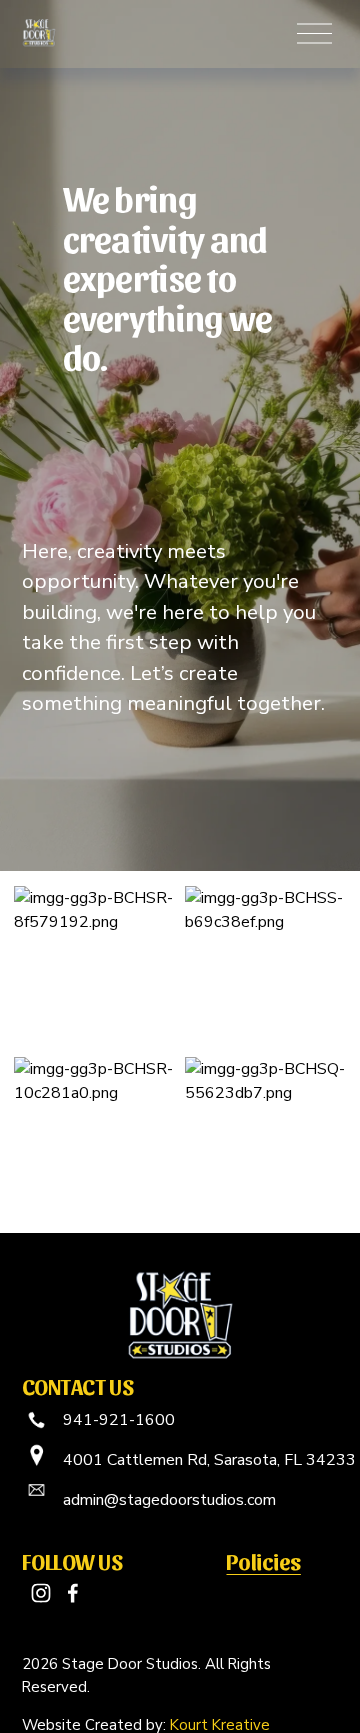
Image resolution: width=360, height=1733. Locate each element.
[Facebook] (73, 1593)
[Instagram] (41, 1593)
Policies (263, 1561)
